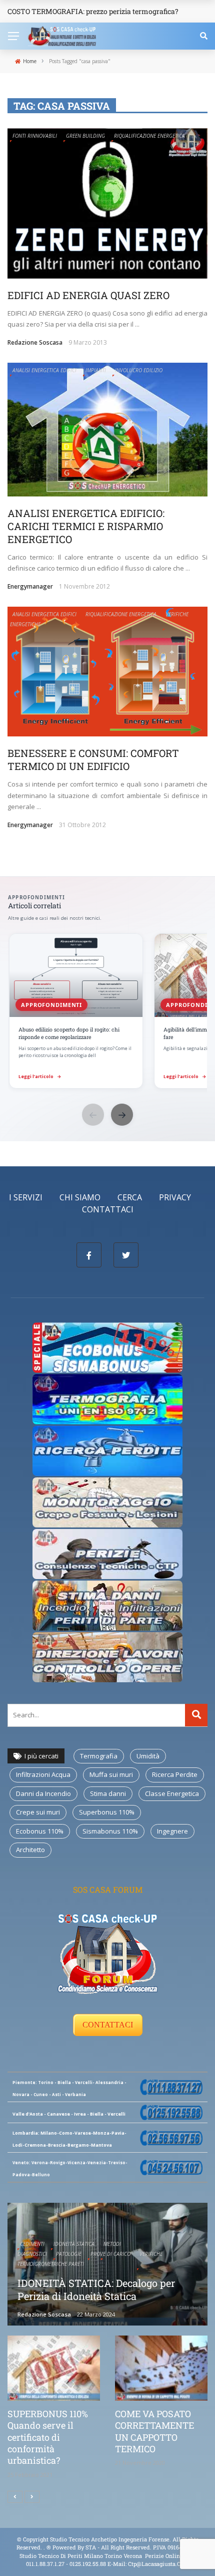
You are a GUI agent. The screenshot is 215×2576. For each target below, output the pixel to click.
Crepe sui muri (38, 1812)
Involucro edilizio (139, 370)
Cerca (130, 1197)
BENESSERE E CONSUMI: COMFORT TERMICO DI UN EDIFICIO (93, 759)
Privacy (175, 1197)
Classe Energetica (172, 1793)
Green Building (85, 136)
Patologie (69, 2254)
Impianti (96, 370)
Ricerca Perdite (175, 1774)
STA (91, 2547)
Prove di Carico (110, 2254)
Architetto (30, 1850)
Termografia (99, 1756)
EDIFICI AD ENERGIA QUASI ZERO (88, 295)
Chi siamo (80, 1197)
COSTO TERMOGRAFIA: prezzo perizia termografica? (93, 11)
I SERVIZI (26, 1197)
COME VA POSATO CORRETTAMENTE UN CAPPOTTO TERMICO (154, 2431)
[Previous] (15, 2497)
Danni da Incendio (43, 1793)
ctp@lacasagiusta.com (158, 2564)
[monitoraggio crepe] (107, 1502)
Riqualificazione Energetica (149, 136)
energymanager (30, 586)
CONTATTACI (108, 2025)
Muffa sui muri (111, 1774)
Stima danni (108, 1793)
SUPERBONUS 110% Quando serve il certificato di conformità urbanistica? (48, 2437)
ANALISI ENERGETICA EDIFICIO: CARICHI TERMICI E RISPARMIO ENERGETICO (86, 526)
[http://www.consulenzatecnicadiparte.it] (46, 2547)
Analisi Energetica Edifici (44, 370)
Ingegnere (172, 1831)
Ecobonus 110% (40, 1831)
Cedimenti (32, 2244)
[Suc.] (32, 2497)
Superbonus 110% (107, 1812)
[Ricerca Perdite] (107, 1450)
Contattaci (108, 1209)
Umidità (148, 1756)
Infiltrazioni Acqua (43, 1774)
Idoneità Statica (74, 2244)
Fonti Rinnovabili (35, 136)
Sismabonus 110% (110, 1831)
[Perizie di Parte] (107, 1554)
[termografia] (107, 1347)
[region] (107, 1012)
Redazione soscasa (35, 342)
